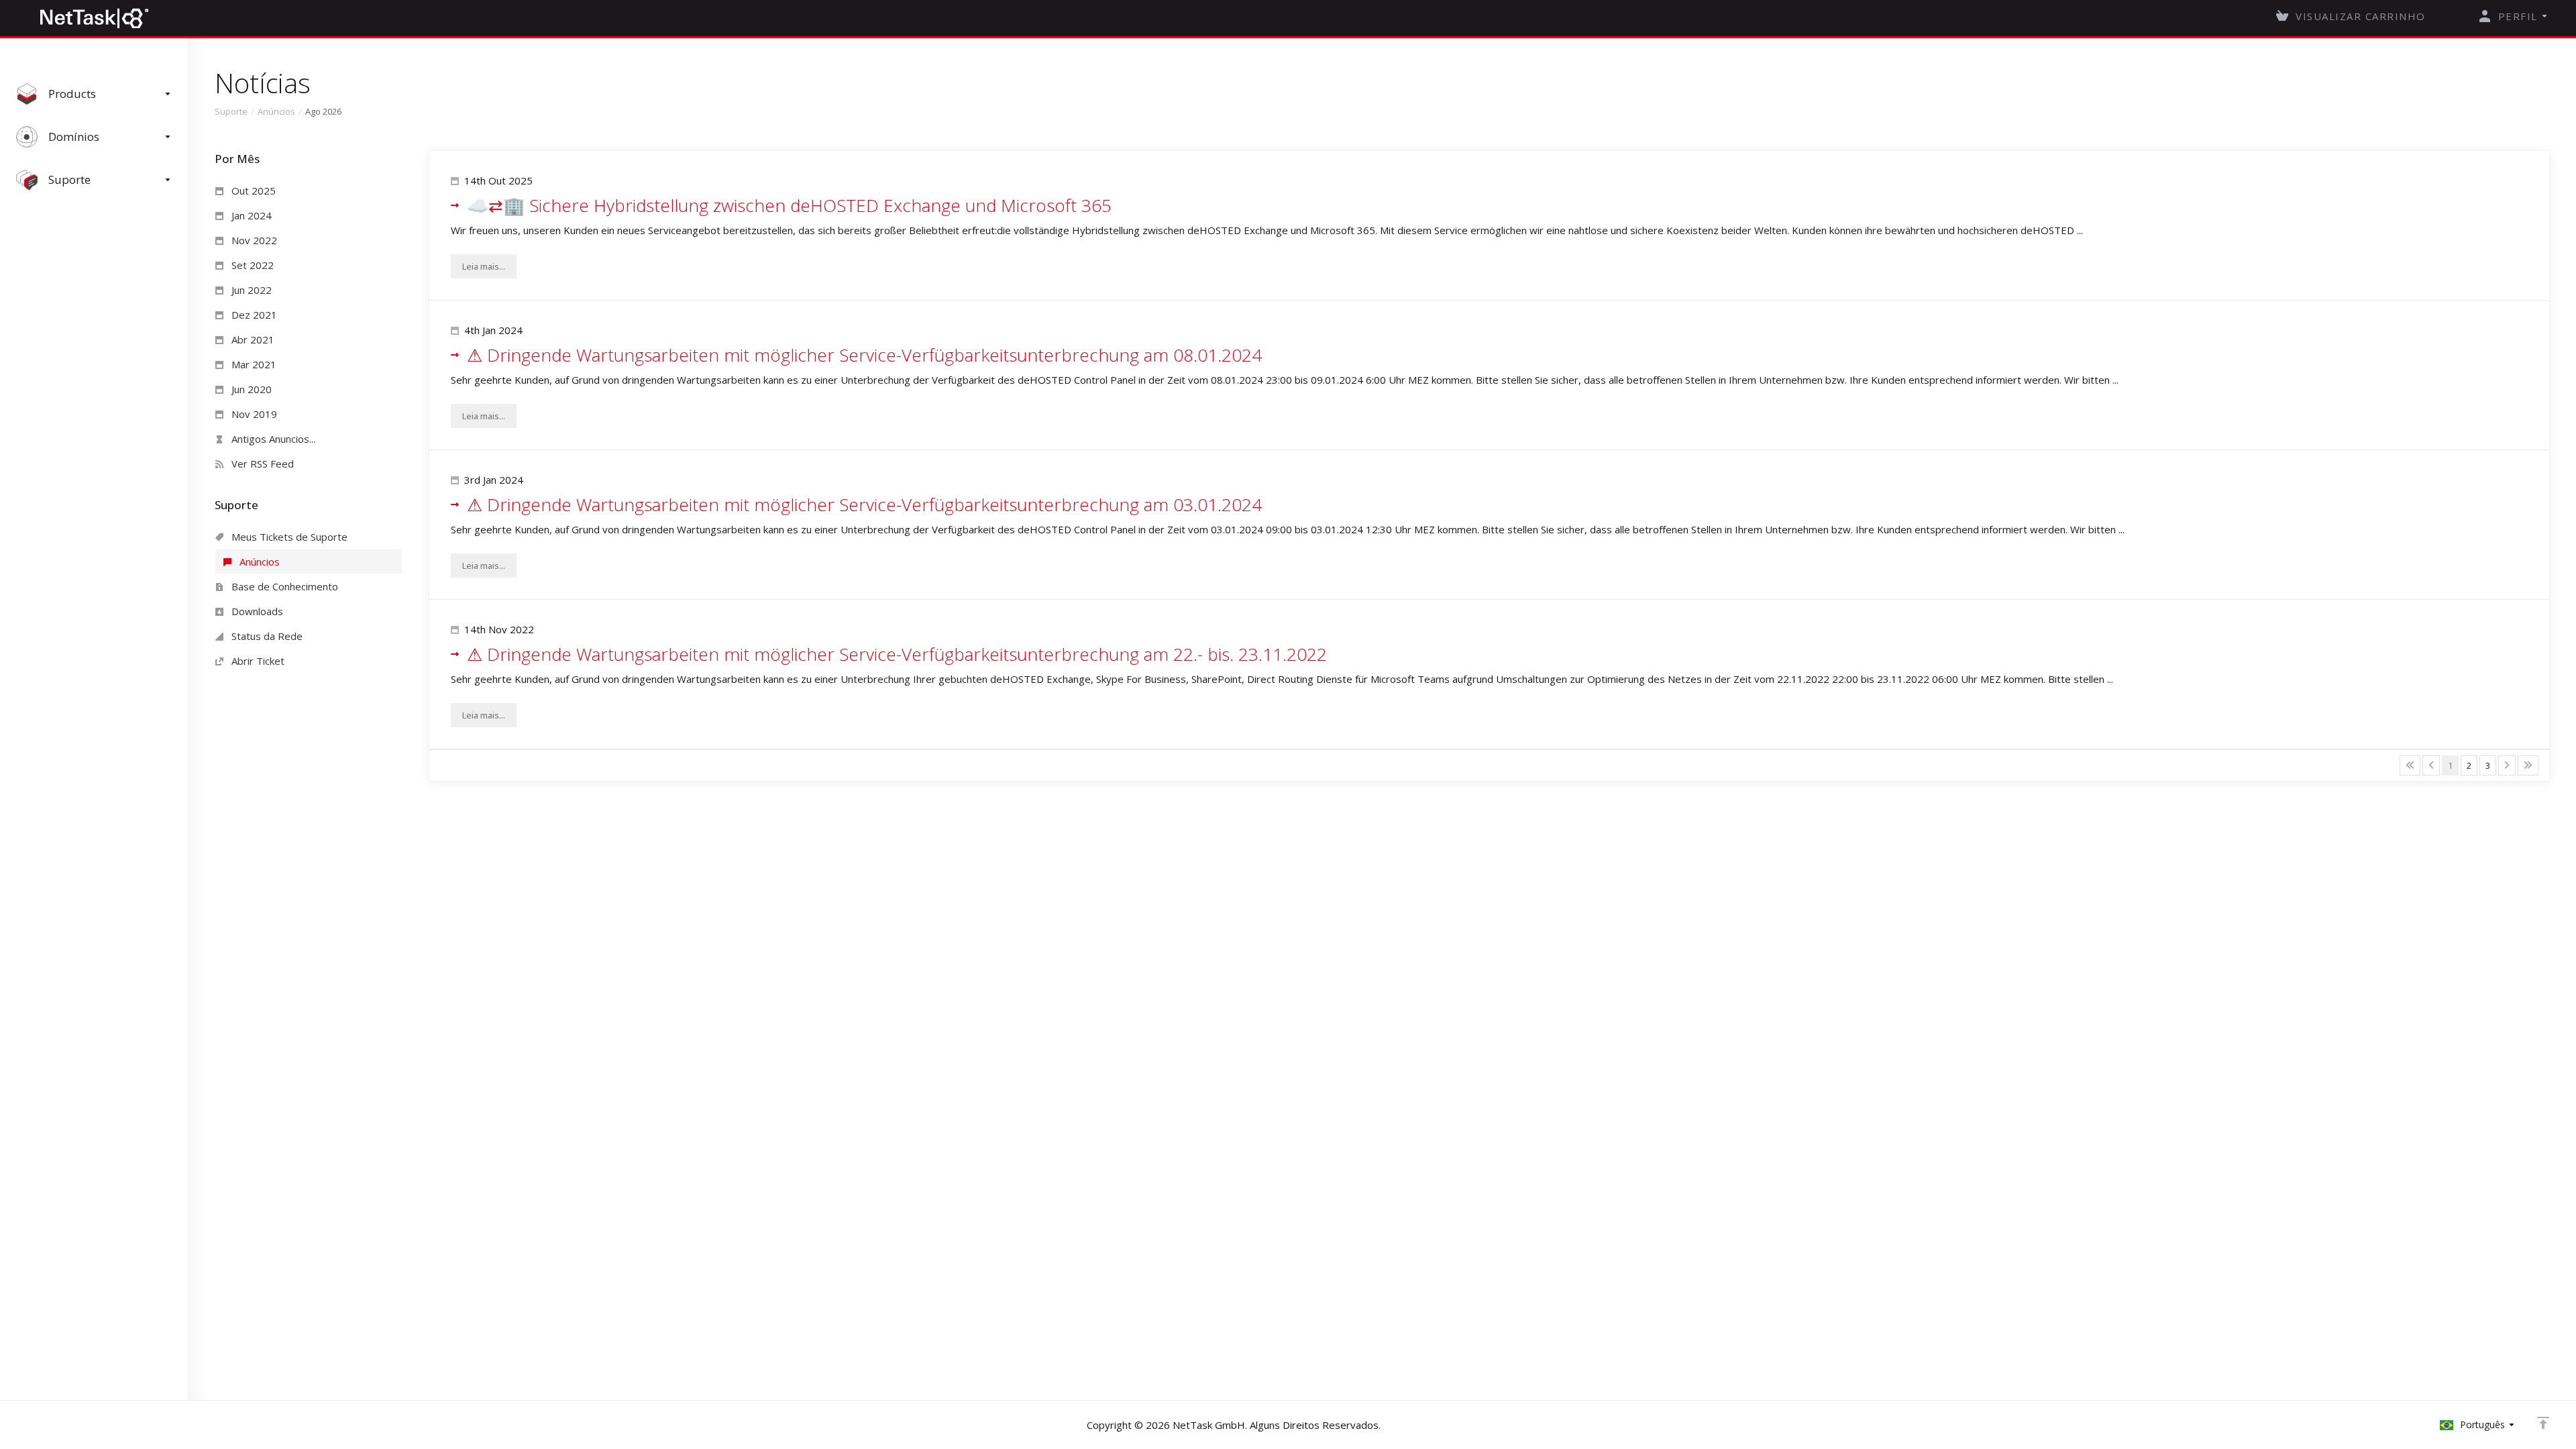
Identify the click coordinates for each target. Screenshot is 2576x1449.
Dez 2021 (253, 315)
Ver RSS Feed (261, 464)
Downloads (256, 611)
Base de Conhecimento (283, 586)
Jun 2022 (250, 290)
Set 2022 (251, 265)
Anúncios (276, 111)
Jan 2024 (250, 215)
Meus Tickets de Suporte (288, 537)
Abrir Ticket (257, 661)
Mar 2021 (253, 364)
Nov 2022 (253, 240)
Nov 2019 (253, 414)
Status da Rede (266, 636)
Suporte (231, 111)
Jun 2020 (250, 389)
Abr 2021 (252, 339)
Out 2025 (252, 191)
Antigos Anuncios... (272, 439)
